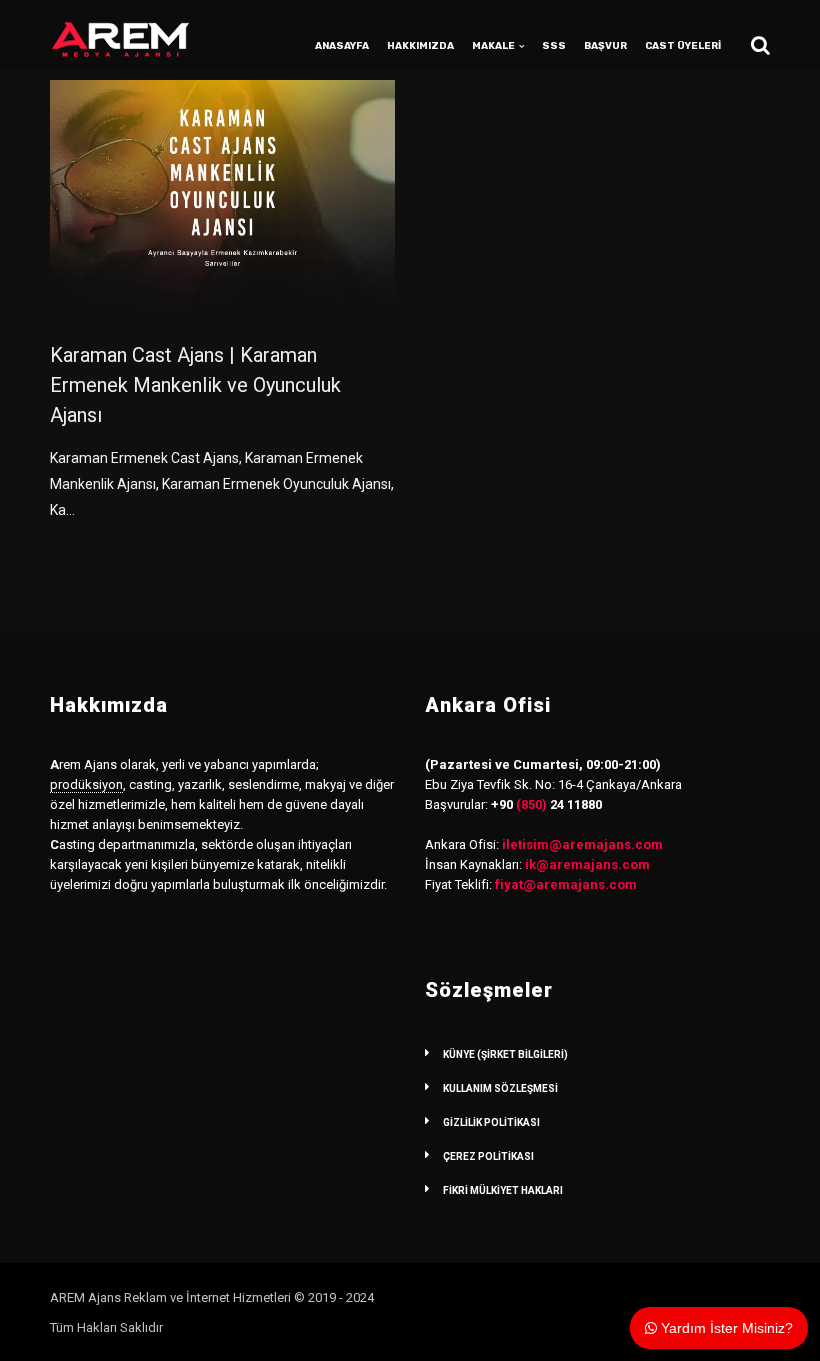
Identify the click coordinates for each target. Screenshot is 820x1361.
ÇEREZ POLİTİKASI (488, 1156)
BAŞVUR (605, 46)
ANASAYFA (342, 46)
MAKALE (493, 46)
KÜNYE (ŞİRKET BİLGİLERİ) (505, 1054)
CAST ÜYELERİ (683, 46)
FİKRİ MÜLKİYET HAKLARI (503, 1190)
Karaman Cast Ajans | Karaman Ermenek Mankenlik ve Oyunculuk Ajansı (195, 385)
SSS (554, 46)
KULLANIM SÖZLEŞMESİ (500, 1088)
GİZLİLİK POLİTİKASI (491, 1122)
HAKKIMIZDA (420, 46)
